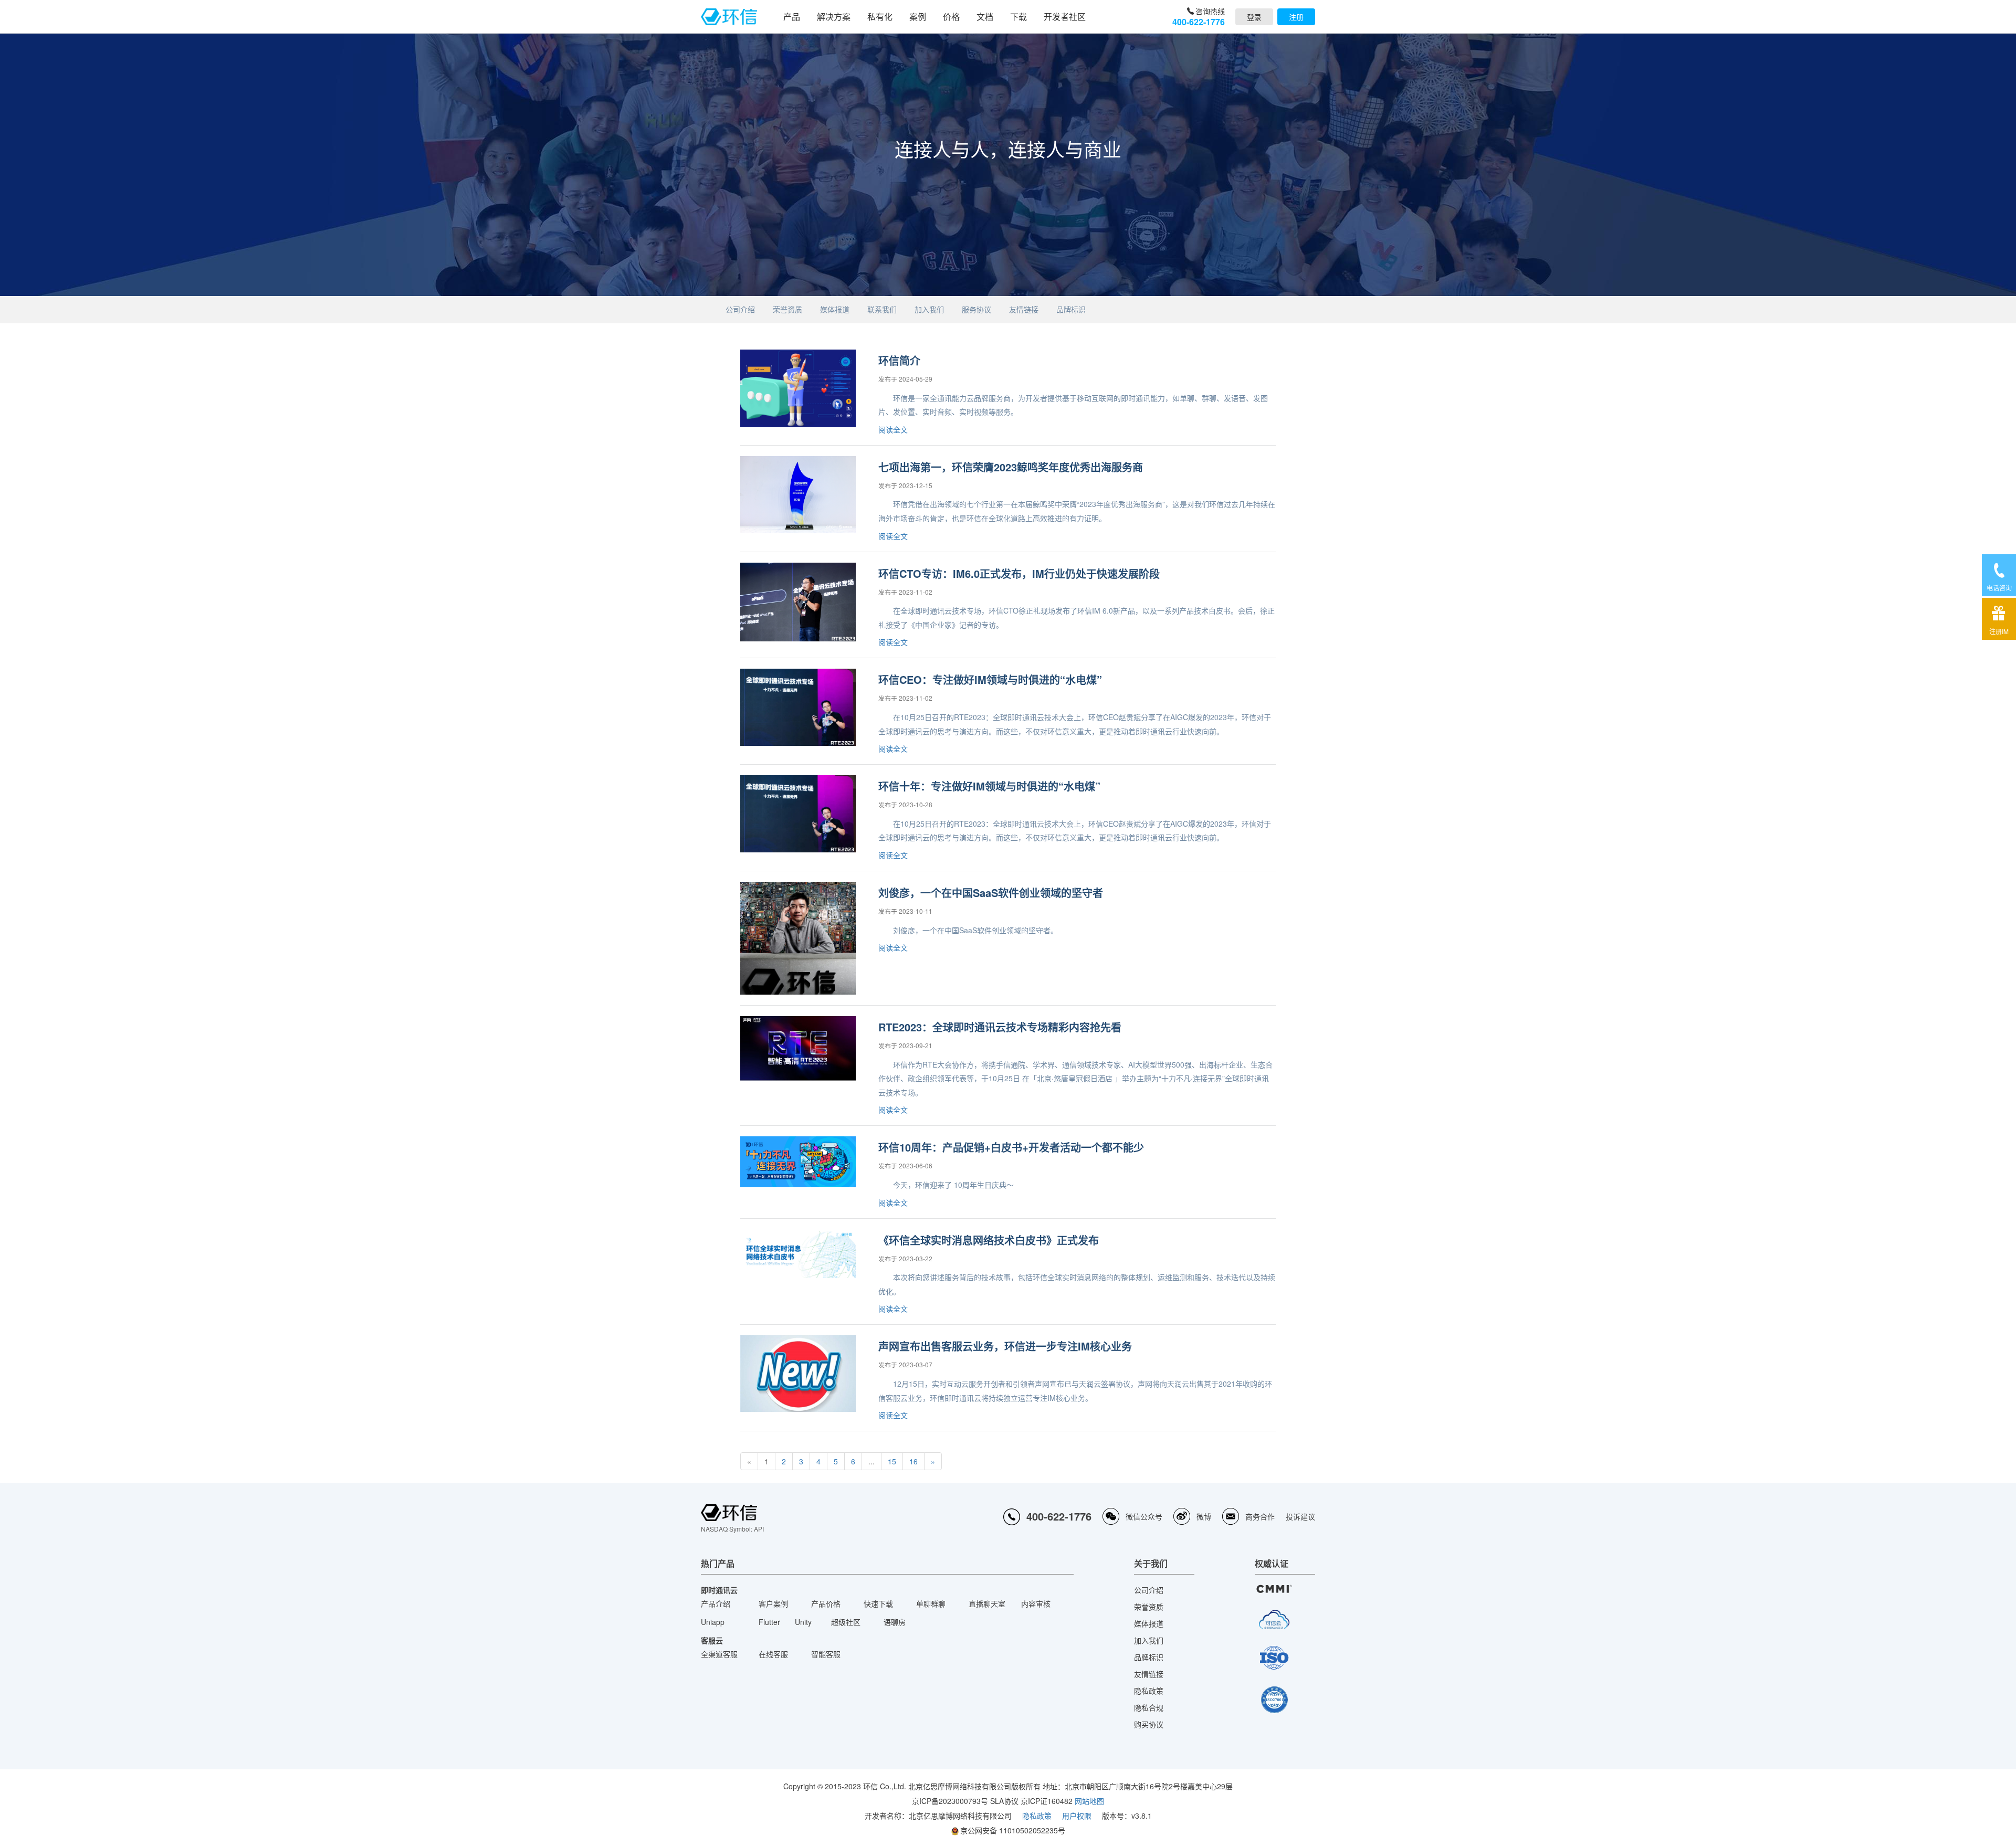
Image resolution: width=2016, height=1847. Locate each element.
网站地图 (1089, 1801)
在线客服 (773, 1654)
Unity (803, 1622)
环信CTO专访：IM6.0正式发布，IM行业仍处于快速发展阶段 (1019, 573)
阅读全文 (893, 429)
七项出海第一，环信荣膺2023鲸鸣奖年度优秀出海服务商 (1011, 467)
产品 (792, 17)
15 (892, 1461)
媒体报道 (835, 309)
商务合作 (1260, 1516)
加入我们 (929, 309)
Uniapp (713, 1622)
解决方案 (834, 17)
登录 (1254, 17)
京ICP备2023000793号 (950, 1801)
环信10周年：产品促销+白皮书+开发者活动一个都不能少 (1011, 1147)
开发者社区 (1065, 17)
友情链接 (1024, 309)
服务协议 (976, 309)
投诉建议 (1300, 1516)
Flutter (769, 1622)
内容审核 (1036, 1603)
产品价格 (826, 1603)
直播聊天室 (987, 1603)
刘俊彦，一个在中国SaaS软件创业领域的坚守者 (991, 893)
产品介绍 (716, 1603)
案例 (918, 17)
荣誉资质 (787, 309)
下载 (1018, 17)
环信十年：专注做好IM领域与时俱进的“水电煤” (989, 786)
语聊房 (895, 1622)
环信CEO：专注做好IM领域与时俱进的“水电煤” (990, 679)
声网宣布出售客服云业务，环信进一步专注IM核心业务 (1005, 1346)
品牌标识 (1071, 309)
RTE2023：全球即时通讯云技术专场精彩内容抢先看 (1000, 1027)
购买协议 (1149, 1724)
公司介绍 (740, 309)
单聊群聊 (931, 1603)
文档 (985, 17)
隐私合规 (1149, 1707)
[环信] (729, 17)
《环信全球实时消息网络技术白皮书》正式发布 (989, 1240)
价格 (951, 17)
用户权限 (1077, 1816)
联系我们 (882, 309)
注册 (1296, 17)
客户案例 (773, 1603)
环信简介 (899, 360)
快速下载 (878, 1603)
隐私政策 (1149, 1691)
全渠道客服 (719, 1654)
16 (913, 1461)
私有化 (880, 17)
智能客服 (826, 1654)
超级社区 (846, 1622)
